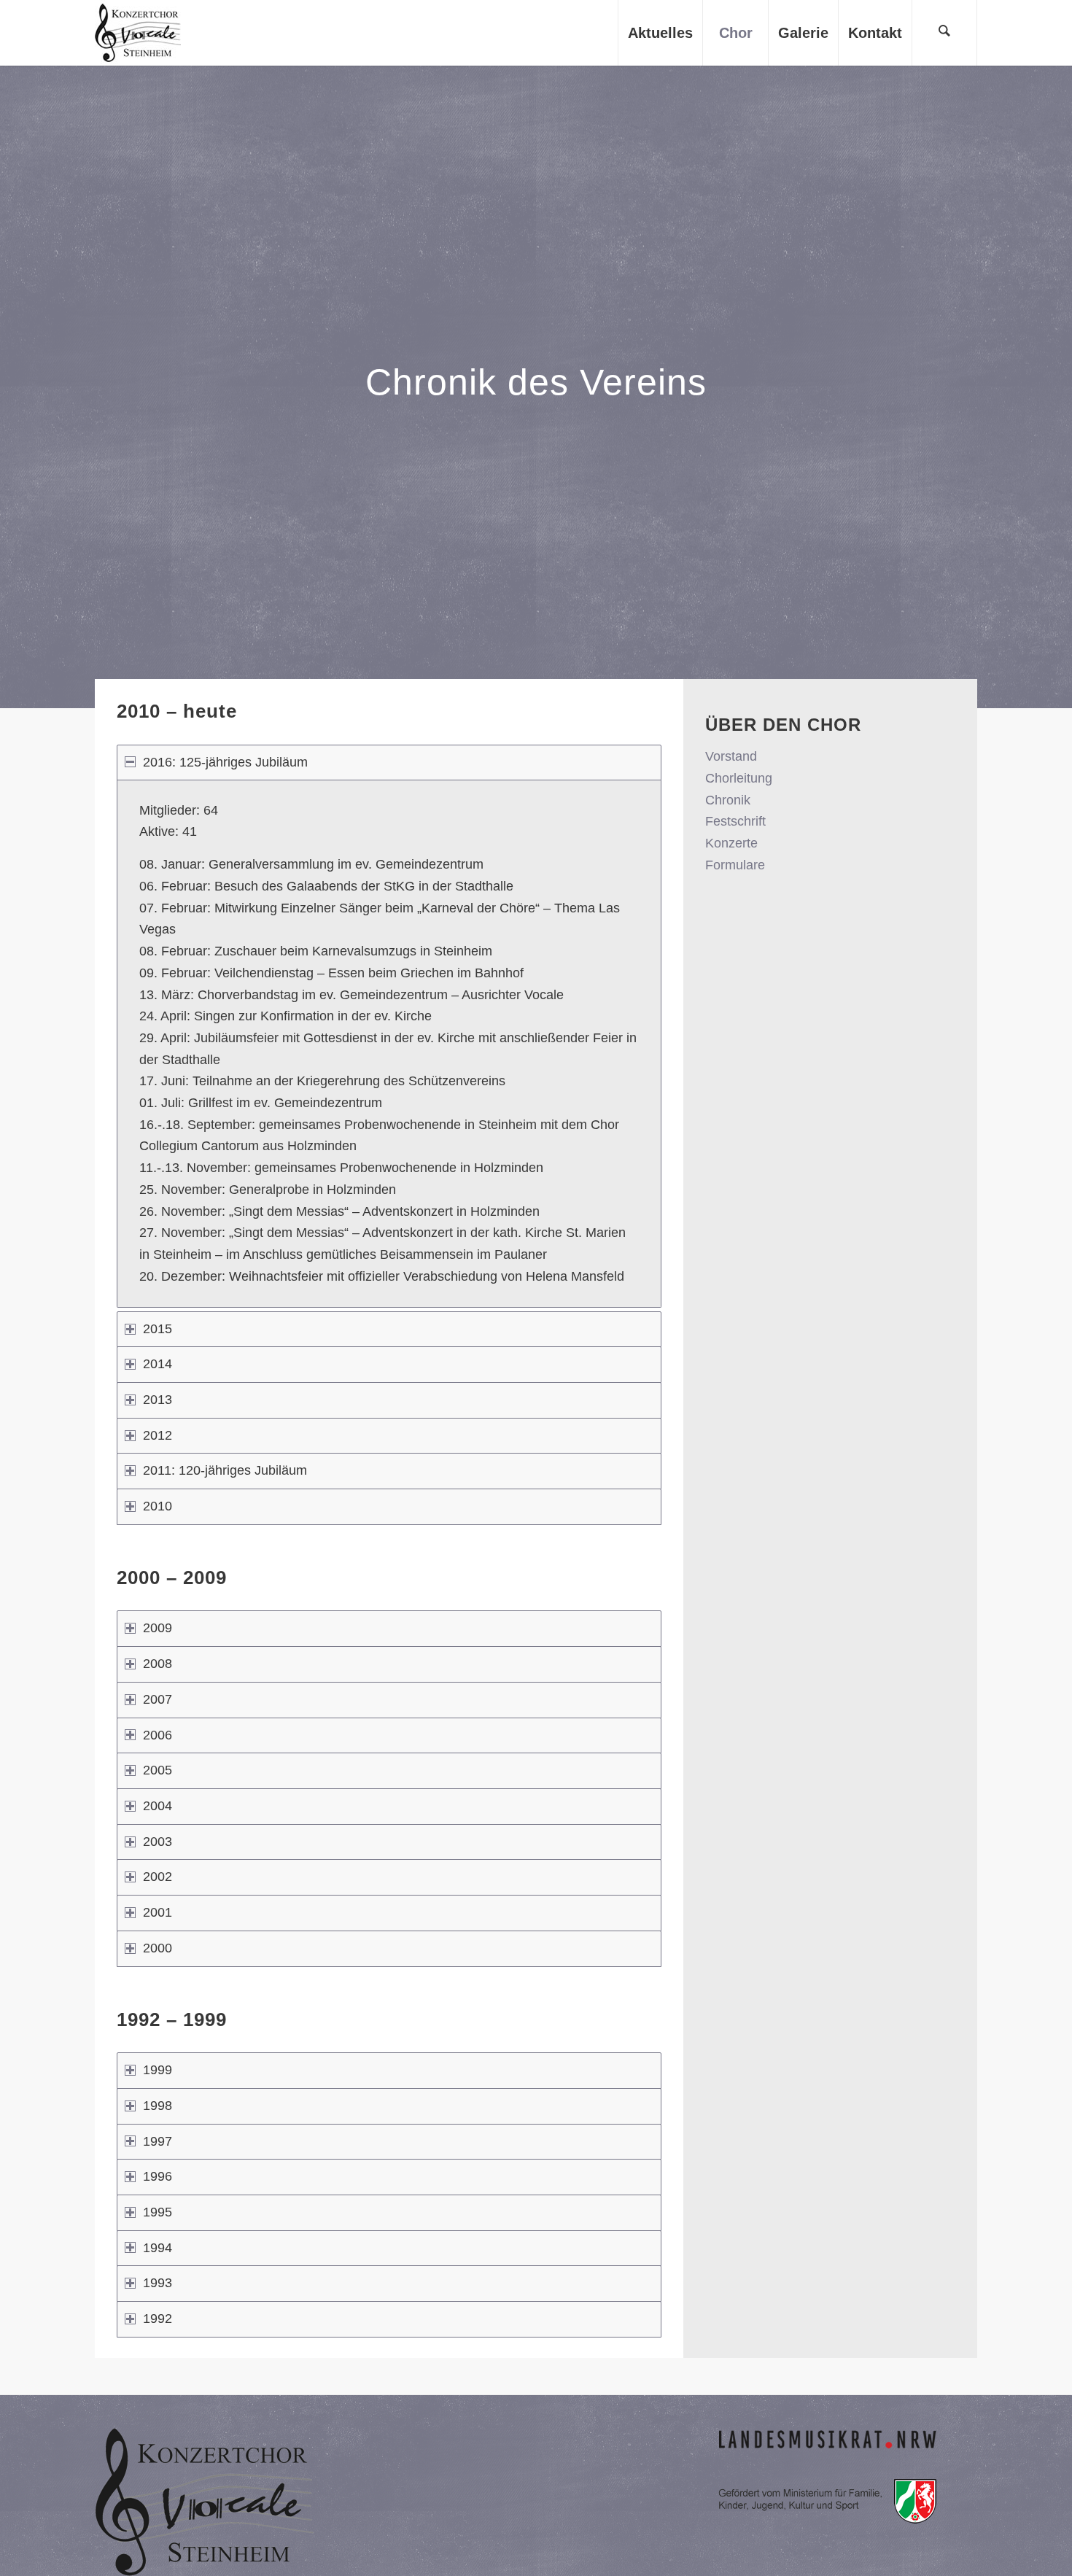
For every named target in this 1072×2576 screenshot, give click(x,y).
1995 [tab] (158, 2212)
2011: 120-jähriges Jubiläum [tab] (225, 1470)
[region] (389, 1043)
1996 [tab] (158, 2176)
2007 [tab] (158, 1699)
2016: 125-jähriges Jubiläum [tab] (225, 762)
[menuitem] (660, 33)
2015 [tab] (158, 1329)
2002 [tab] (158, 1877)
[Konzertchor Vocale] (138, 33)
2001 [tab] (158, 1912)
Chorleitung (739, 778)
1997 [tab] (158, 2141)
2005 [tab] (158, 1770)
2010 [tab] (158, 1506)
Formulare (735, 865)
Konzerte (731, 843)
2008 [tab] (158, 1664)
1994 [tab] (158, 2248)
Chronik (728, 800)
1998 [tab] (158, 2106)
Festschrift (735, 821)
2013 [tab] (158, 1400)
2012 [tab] (158, 1435)
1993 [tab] (158, 2283)
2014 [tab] (158, 1364)
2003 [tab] (158, 1842)
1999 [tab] (158, 2070)
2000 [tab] (158, 1948)
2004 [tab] (158, 1806)
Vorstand (731, 756)
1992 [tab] (158, 2319)
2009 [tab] (158, 1628)
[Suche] (944, 33)
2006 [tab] (158, 1735)
